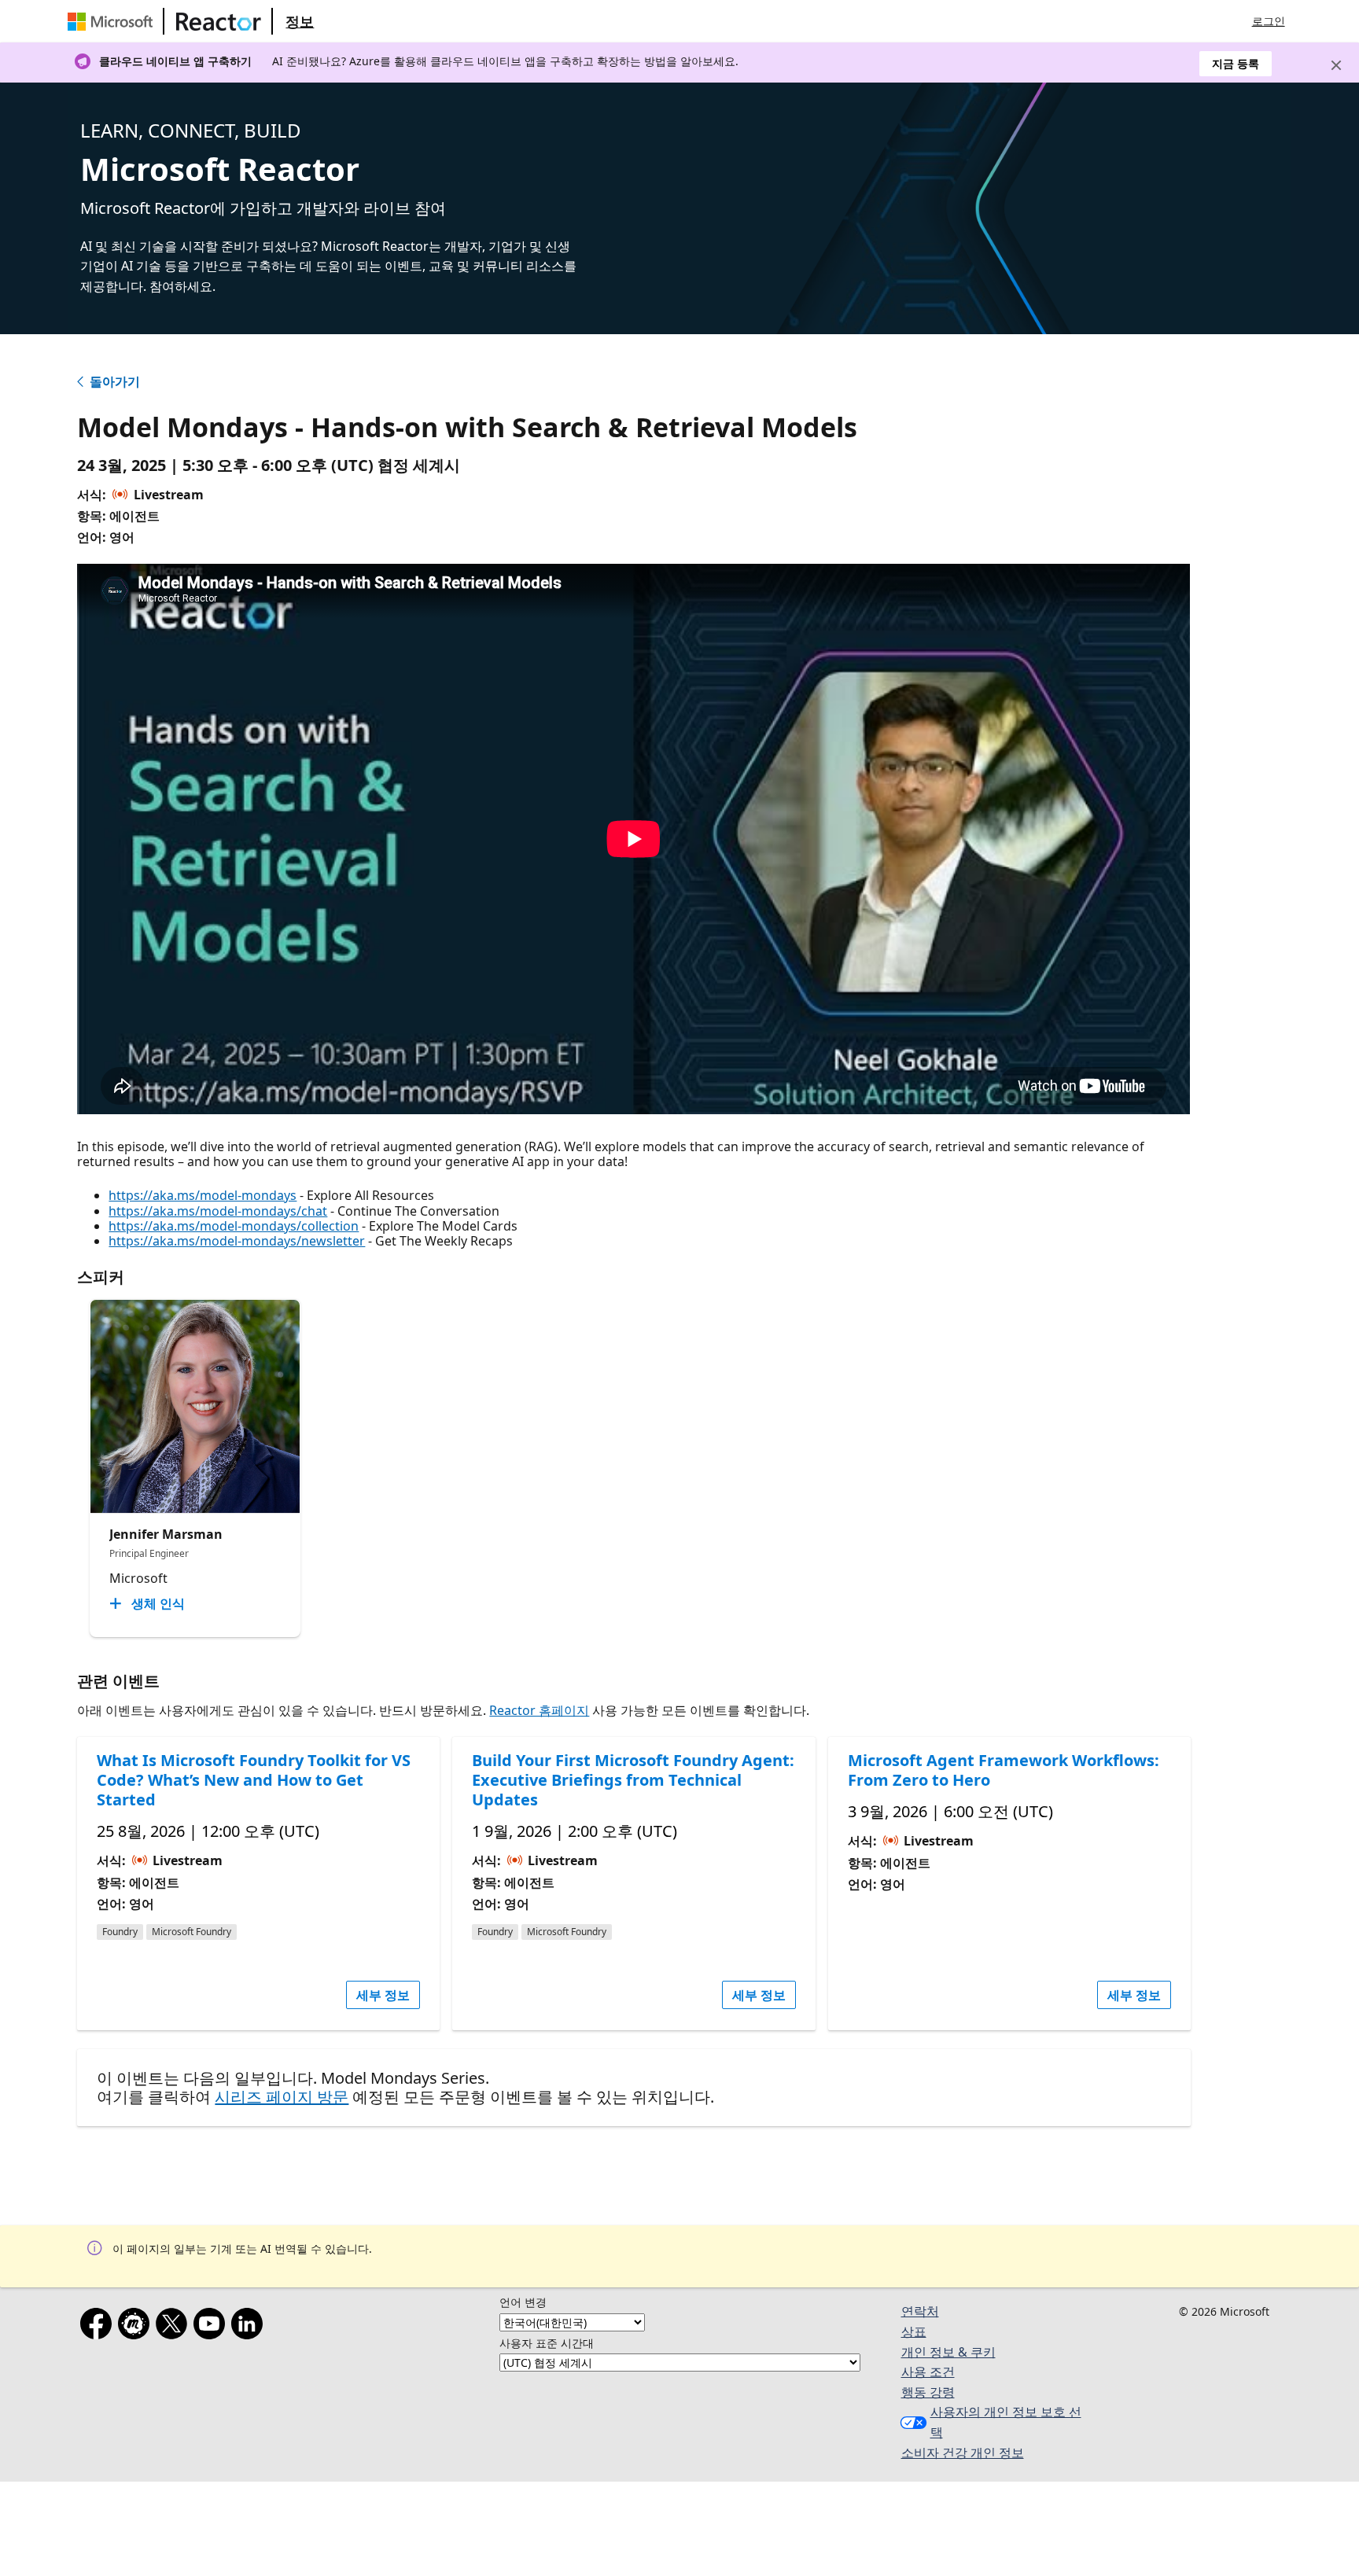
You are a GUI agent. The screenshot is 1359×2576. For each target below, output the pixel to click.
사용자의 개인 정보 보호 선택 (1006, 2422)
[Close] (1336, 65)
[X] (175, 2327)
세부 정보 (383, 1995)
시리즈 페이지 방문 (282, 2097)
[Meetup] (137, 2327)
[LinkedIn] (250, 2327)
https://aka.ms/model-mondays (203, 1195)
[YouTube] (212, 2327)
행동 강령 (928, 2392)
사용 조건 (928, 2372)
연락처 (920, 2311)
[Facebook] (99, 2327)
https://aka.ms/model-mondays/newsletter (237, 1241)
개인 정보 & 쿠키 (948, 2352)
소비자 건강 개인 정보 (963, 2453)
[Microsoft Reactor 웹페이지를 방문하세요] (219, 21)
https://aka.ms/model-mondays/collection (234, 1226)
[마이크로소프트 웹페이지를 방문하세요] (113, 21)
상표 (914, 2331)
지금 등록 (1236, 63)
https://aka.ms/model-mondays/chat (218, 1211)
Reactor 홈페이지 (539, 1710)
